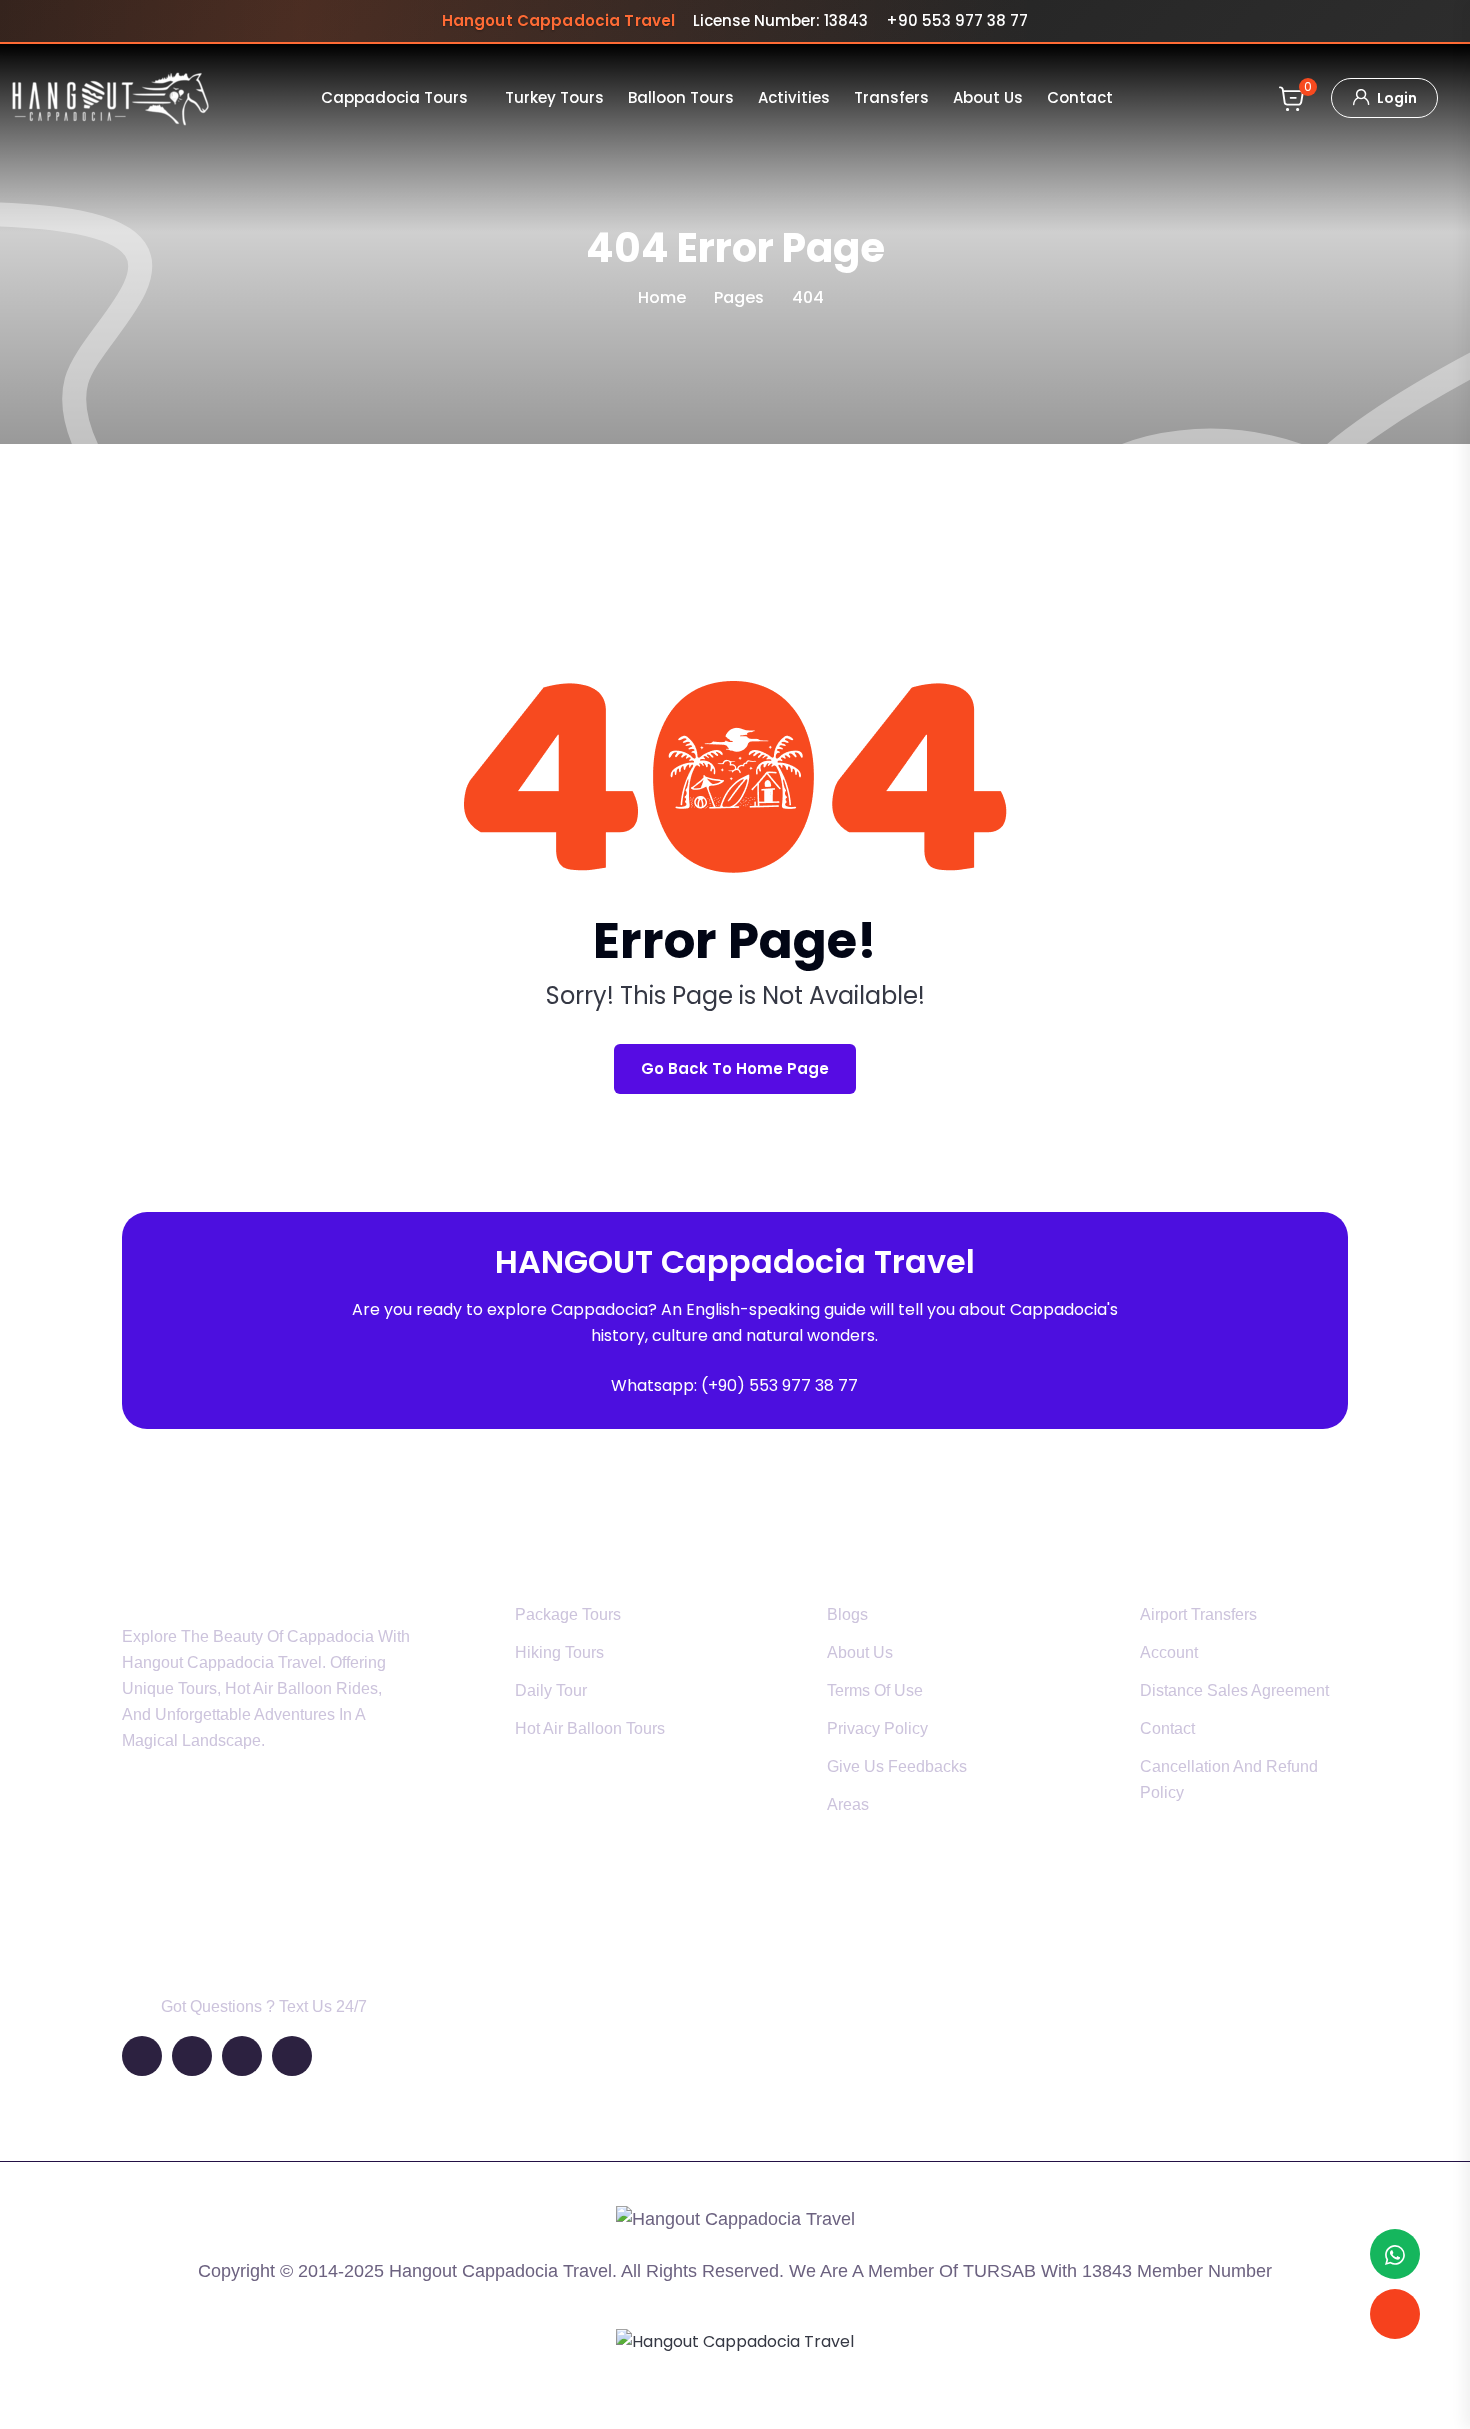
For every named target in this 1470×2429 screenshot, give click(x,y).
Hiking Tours (559, 1652)
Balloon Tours (681, 97)
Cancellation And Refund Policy (1229, 1779)
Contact (1080, 97)
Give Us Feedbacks (897, 1766)
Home (662, 297)
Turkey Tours (554, 97)
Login (1395, 98)
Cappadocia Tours (394, 97)
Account (1169, 1652)
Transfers (891, 97)
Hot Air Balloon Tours (590, 1728)
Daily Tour (551, 1690)
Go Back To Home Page (735, 1068)
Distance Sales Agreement (1234, 1690)
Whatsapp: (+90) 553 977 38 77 (734, 1385)
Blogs (847, 1614)
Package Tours (568, 1614)
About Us (988, 97)
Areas (848, 1804)
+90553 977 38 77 (218, 1922)
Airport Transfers (1198, 1614)
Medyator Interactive (777, 2391)
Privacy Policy (877, 1728)
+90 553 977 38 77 (957, 20)
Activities (794, 97)
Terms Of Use (875, 1690)
